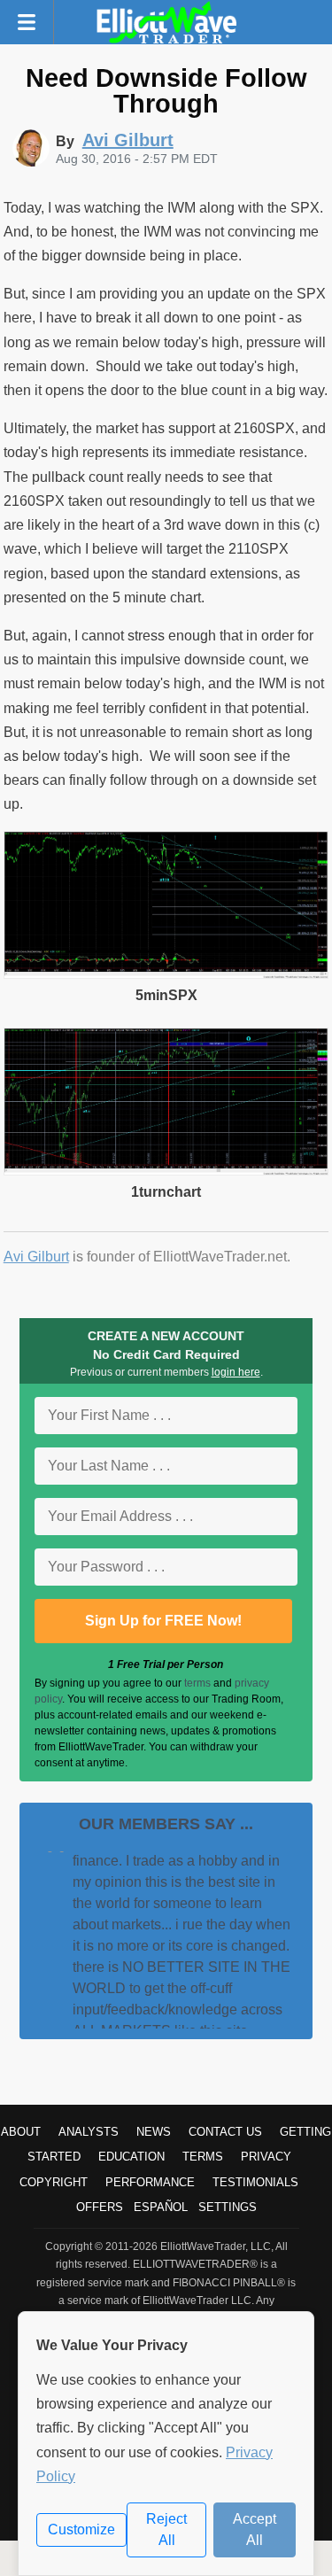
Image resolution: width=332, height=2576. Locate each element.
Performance (150, 2182)
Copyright (54, 2182)
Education (131, 2157)
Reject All (166, 2529)
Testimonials (255, 2182)
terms (197, 1683)
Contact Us (225, 2132)
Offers (100, 2207)
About (21, 2132)
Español (161, 2207)
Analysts (89, 2132)
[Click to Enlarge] (166, 974)
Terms (203, 2157)
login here (236, 1372)
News (154, 2132)
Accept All (255, 2529)
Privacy (266, 2157)
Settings (228, 2207)
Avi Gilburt (36, 1257)
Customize (81, 2529)
